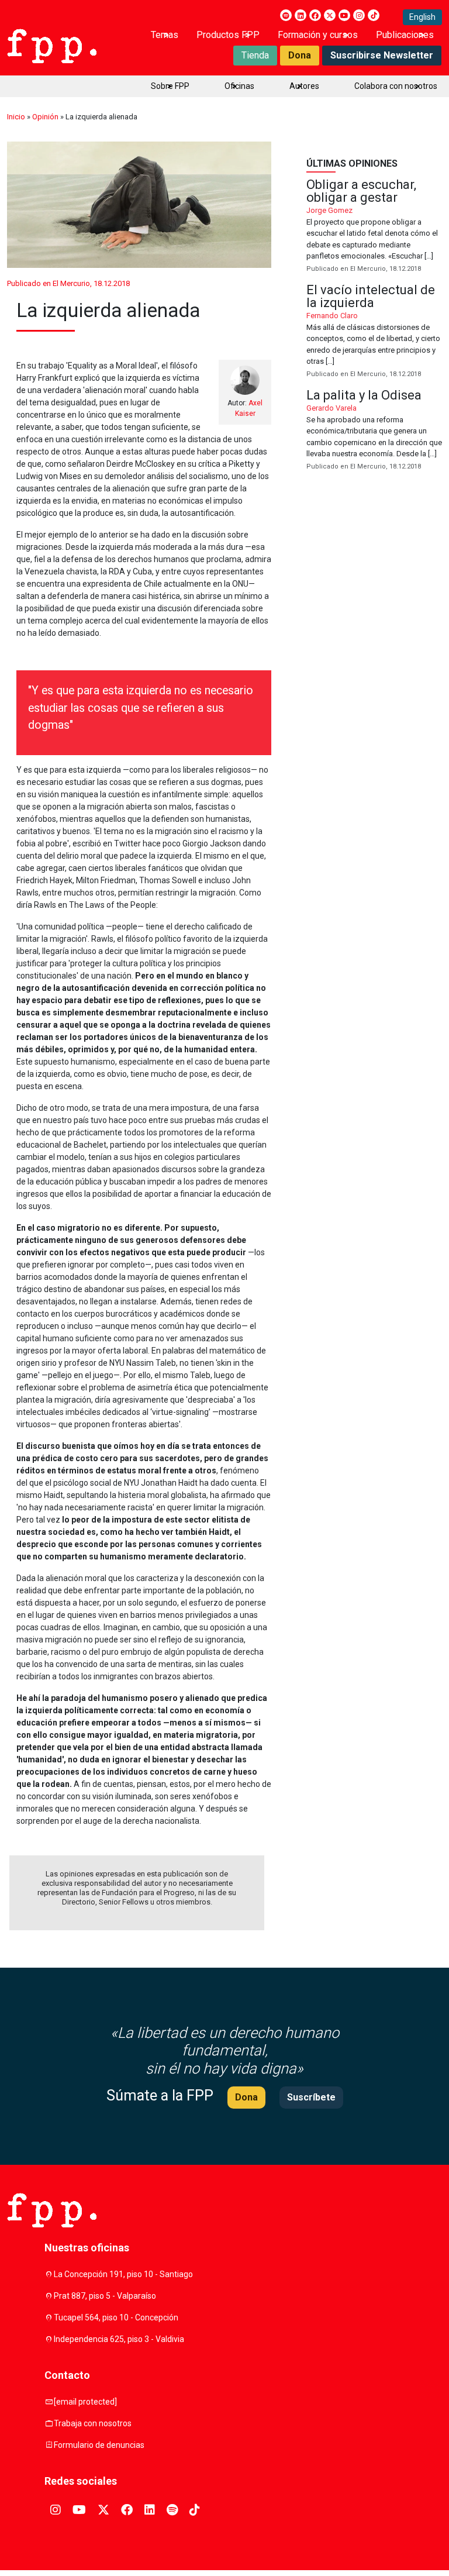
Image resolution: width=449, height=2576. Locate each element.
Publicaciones (405, 35)
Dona (300, 55)
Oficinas (239, 86)
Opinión (45, 117)
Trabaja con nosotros (93, 2423)
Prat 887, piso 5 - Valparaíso (105, 2296)
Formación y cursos (318, 35)
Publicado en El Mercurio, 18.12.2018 (68, 283)
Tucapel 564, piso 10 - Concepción (116, 2317)
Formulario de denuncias (99, 2445)
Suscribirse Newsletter (382, 55)
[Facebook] (315, 15)
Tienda (255, 55)
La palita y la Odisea (374, 431)
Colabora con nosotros (396, 86)
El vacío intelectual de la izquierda (374, 332)
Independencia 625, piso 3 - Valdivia (119, 2339)
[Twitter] (330, 15)
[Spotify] (286, 15)
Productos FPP (228, 35)
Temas (165, 35)
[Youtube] (344, 15)
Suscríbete (311, 2097)
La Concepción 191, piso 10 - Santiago (123, 2274)
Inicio (16, 117)
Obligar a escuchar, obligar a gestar (374, 226)
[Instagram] (359, 15)
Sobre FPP (170, 86)
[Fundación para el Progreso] (52, 45)
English (422, 17)
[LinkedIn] (301, 15)
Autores (304, 86)
